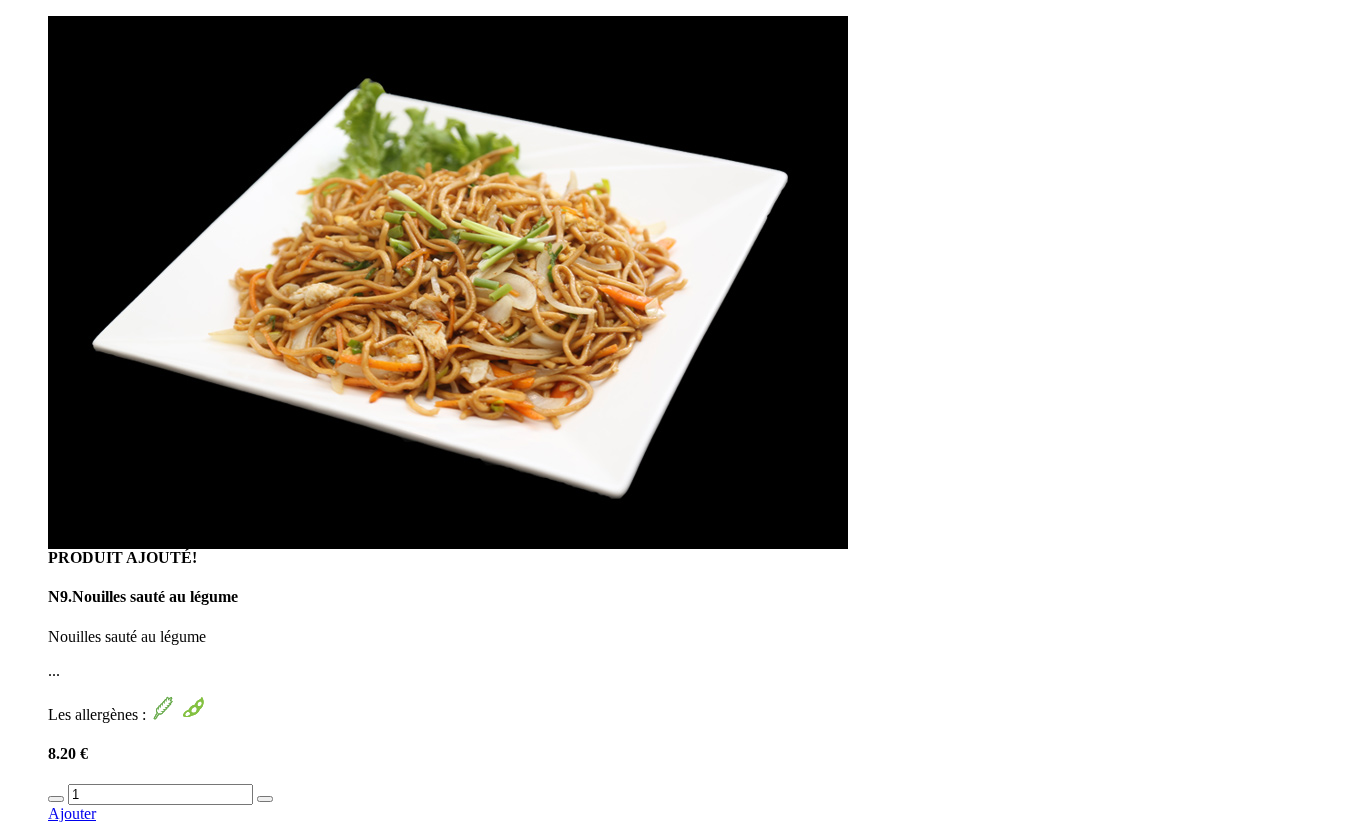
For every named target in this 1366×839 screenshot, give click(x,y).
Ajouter (72, 813)
